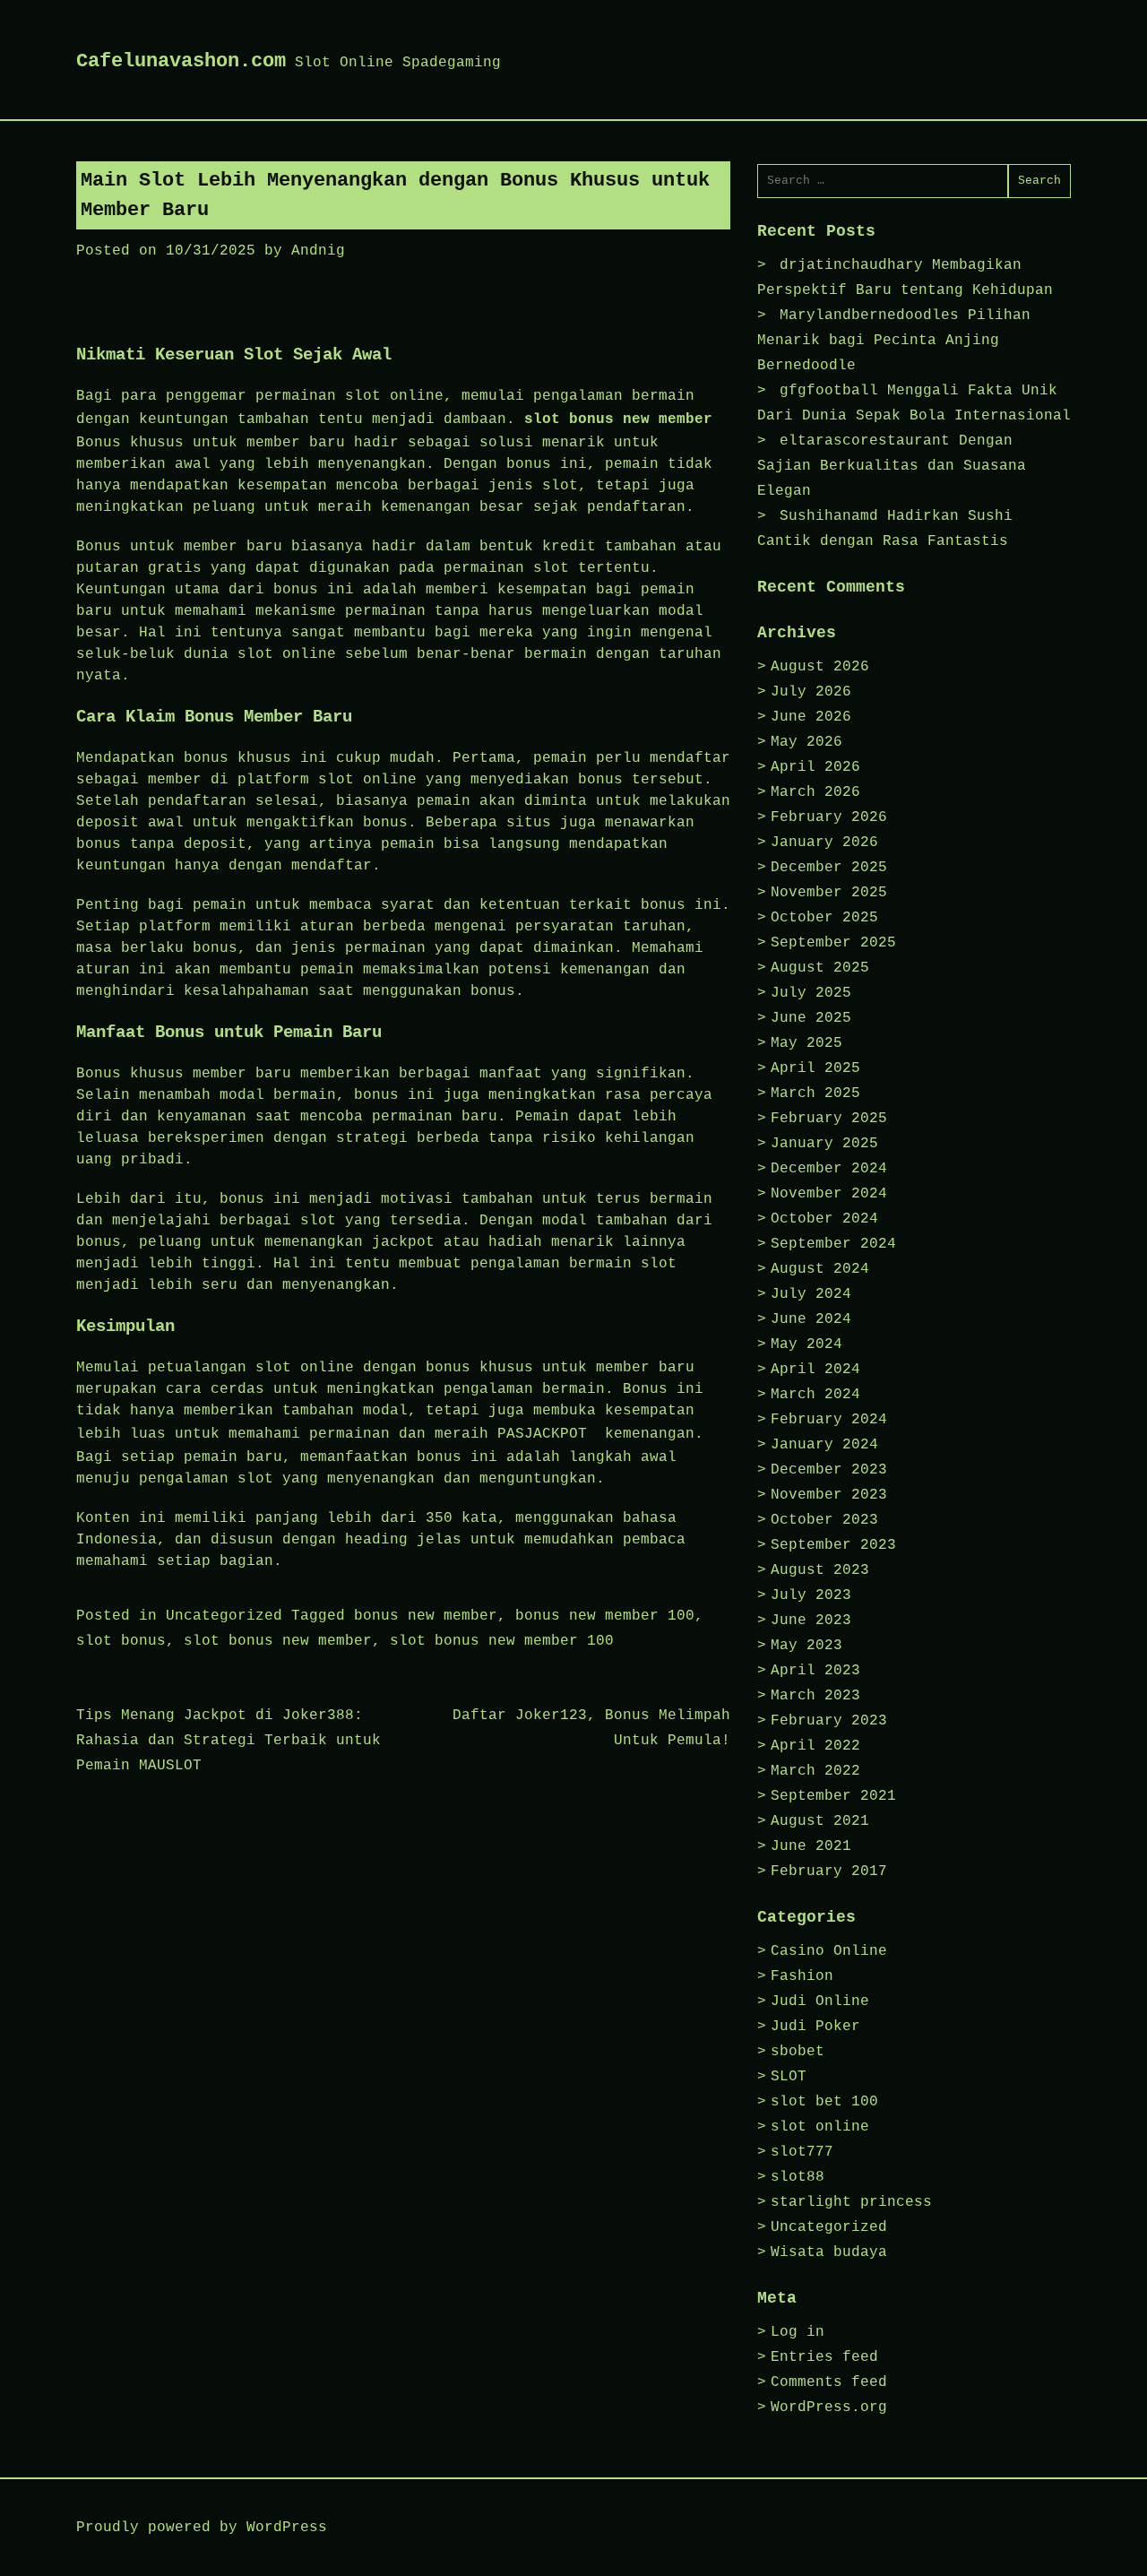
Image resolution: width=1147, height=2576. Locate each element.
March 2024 (815, 1395)
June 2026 (811, 717)
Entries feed (824, 2357)
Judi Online (820, 2001)
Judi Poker (815, 2027)
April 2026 (815, 767)
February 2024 (829, 1420)
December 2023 (829, 1470)
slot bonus (121, 1641)
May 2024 (806, 1344)
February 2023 (829, 1721)
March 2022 (815, 1771)
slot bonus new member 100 (502, 1641)
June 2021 (811, 1846)
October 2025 (824, 918)
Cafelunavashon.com (181, 61)
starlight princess (851, 2202)
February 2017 (829, 1871)
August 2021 (820, 1821)
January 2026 (824, 843)
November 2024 (829, 1194)
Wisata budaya (829, 2252)
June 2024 (811, 1319)
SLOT (789, 2077)
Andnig (318, 251)
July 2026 (811, 692)
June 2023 (811, 1621)
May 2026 (806, 742)
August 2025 (820, 968)
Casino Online (829, 1951)
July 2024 (811, 1294)
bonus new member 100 (605, 1616)
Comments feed (829, 2382)
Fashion (802, 1976)
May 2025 (806, 1043)
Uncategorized (224, 1616)
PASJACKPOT (542, 1434)
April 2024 (815, 1370)
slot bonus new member (618, 419)
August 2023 (820, 1570)
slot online (820, 2127)
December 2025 (829, 868)
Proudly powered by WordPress (202, 2528)
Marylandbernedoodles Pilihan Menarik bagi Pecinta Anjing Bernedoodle (894, 341)
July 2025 (811, 993)
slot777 (802, 2152)
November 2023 (829, 1495)
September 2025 (833, 943)
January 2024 (824, 1445)
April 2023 (815, 1671)
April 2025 (815, 1068)
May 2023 (806, 1646)
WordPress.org (829, 2407)
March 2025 (815, 1094)
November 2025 (829, 893)
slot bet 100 (824, 2102)
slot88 (798, 2177)
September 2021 (833, 1796)
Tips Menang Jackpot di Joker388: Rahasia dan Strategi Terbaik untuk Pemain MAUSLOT (229, 1741)
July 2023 (811, 1595)
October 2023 (824, 1520)
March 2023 (815, 1696)
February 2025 (829, 1119)
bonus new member (426, 1616)
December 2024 (829, 1169)
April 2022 (815, 1746)
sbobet (798, 2052)
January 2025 (824, 1144)
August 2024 (820, 1269)
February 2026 (829, 817)
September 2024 (833, 1244)
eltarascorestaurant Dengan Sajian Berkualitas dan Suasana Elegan (892, 466)
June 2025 (811, 1018)
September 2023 (833, 1545)
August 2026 (820, 667)
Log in (798, 2332)
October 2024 (824, 1219)
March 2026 (815, 792)
